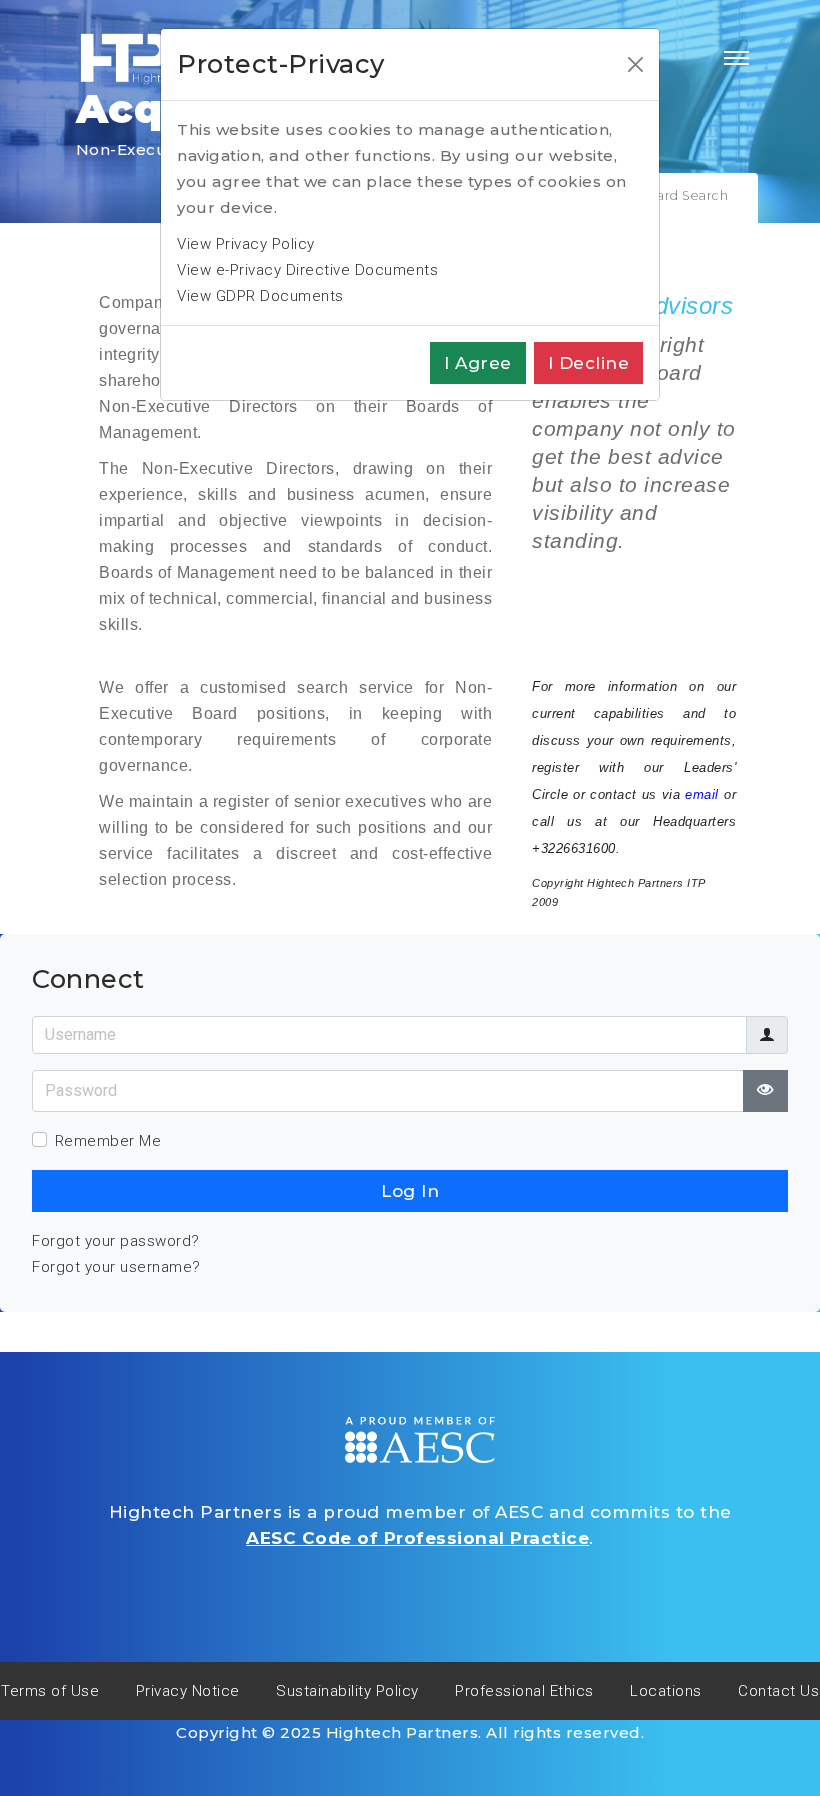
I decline (589, 363)
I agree (478, 363)
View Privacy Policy (246, 244)
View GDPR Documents (260, 296)
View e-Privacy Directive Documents (307, 270)
